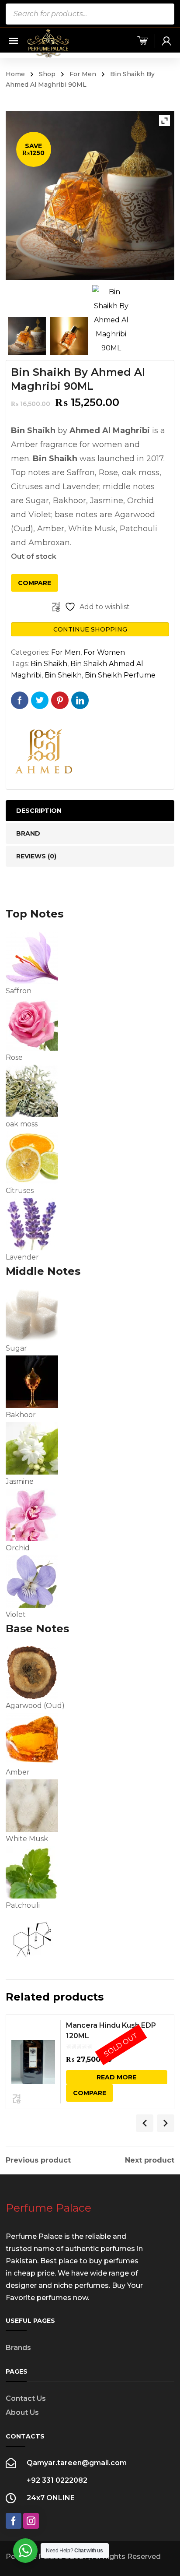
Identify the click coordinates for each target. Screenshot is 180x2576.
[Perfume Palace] (48, 43)
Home (15, 74)
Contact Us (26, 2398)
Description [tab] (39, 811)
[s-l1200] (111, 320)
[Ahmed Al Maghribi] (44, 752)
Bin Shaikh (49, 664)
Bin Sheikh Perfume (120, 675)
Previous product (38, 2160)
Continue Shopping (90, 629)
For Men (83, 74)
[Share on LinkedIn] (80, 700)
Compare (35, 583)
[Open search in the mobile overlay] (90, 14)
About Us (22, 2412)
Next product (150, 2160)
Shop (47, 74)
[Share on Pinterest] (60, 700)
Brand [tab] (28, 833)
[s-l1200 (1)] (27, 336)
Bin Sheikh (63, 675)
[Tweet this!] (40, 700)
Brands (18, 2348)
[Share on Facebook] (20, 700)
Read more (116, 2077)
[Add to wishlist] (17, 2098)
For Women (104, 652)
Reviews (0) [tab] (36, 856)
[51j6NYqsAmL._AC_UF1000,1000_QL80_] (69, 336)
